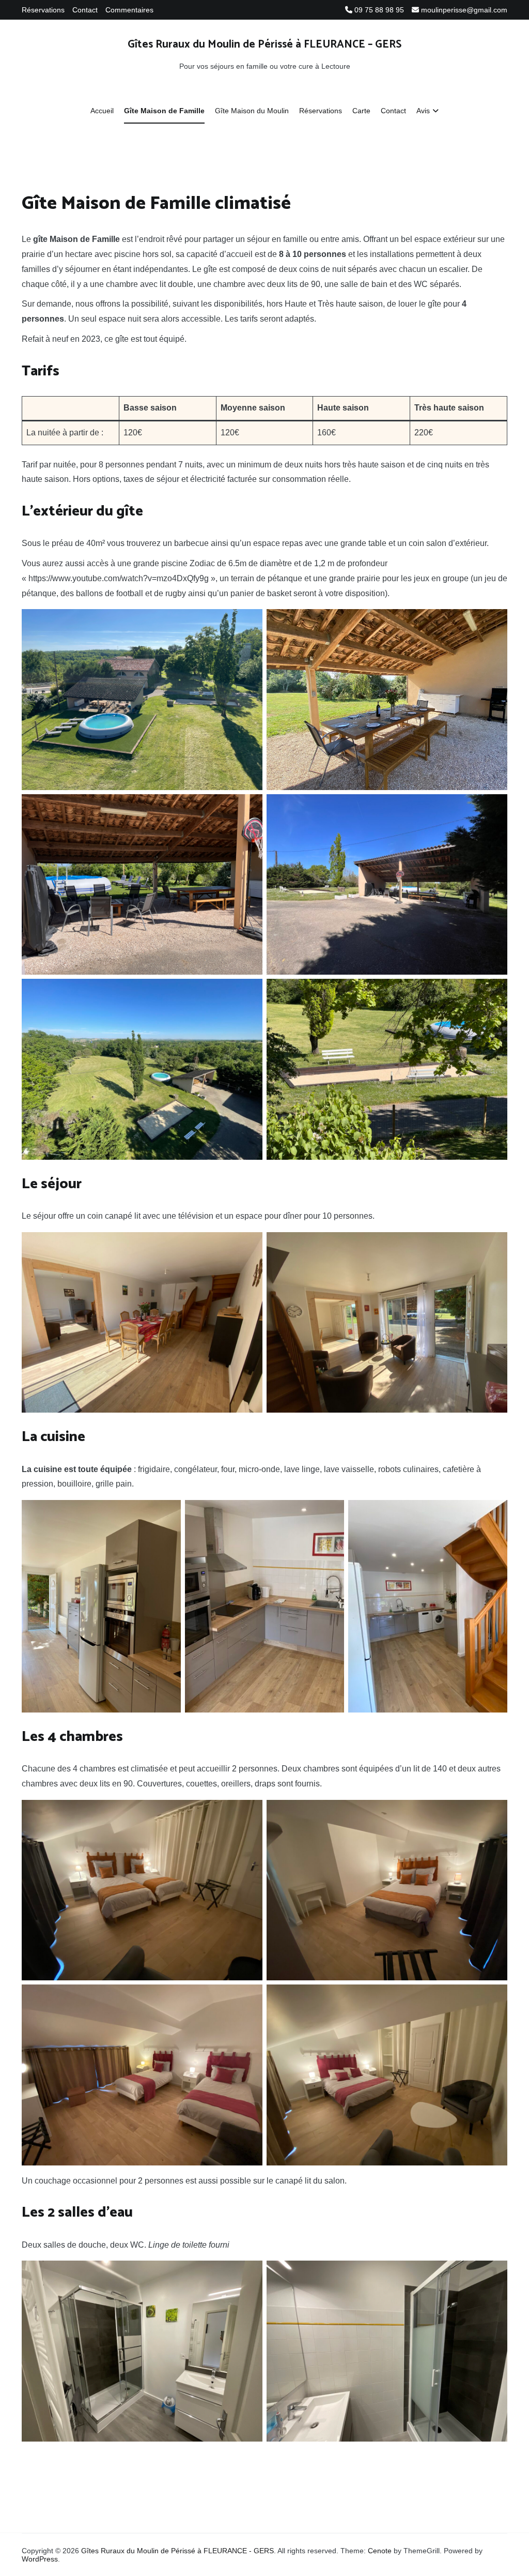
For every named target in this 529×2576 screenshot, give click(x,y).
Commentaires (129, 10)
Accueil (102, 111)
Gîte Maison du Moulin (252, 111)
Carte (361, 111)
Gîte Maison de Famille (164, 111)
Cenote (380, 2551)
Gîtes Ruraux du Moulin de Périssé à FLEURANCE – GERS (264, 44)
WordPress (40, 2559)
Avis (423, 111)
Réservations (43, 10)
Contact (85, 10)
